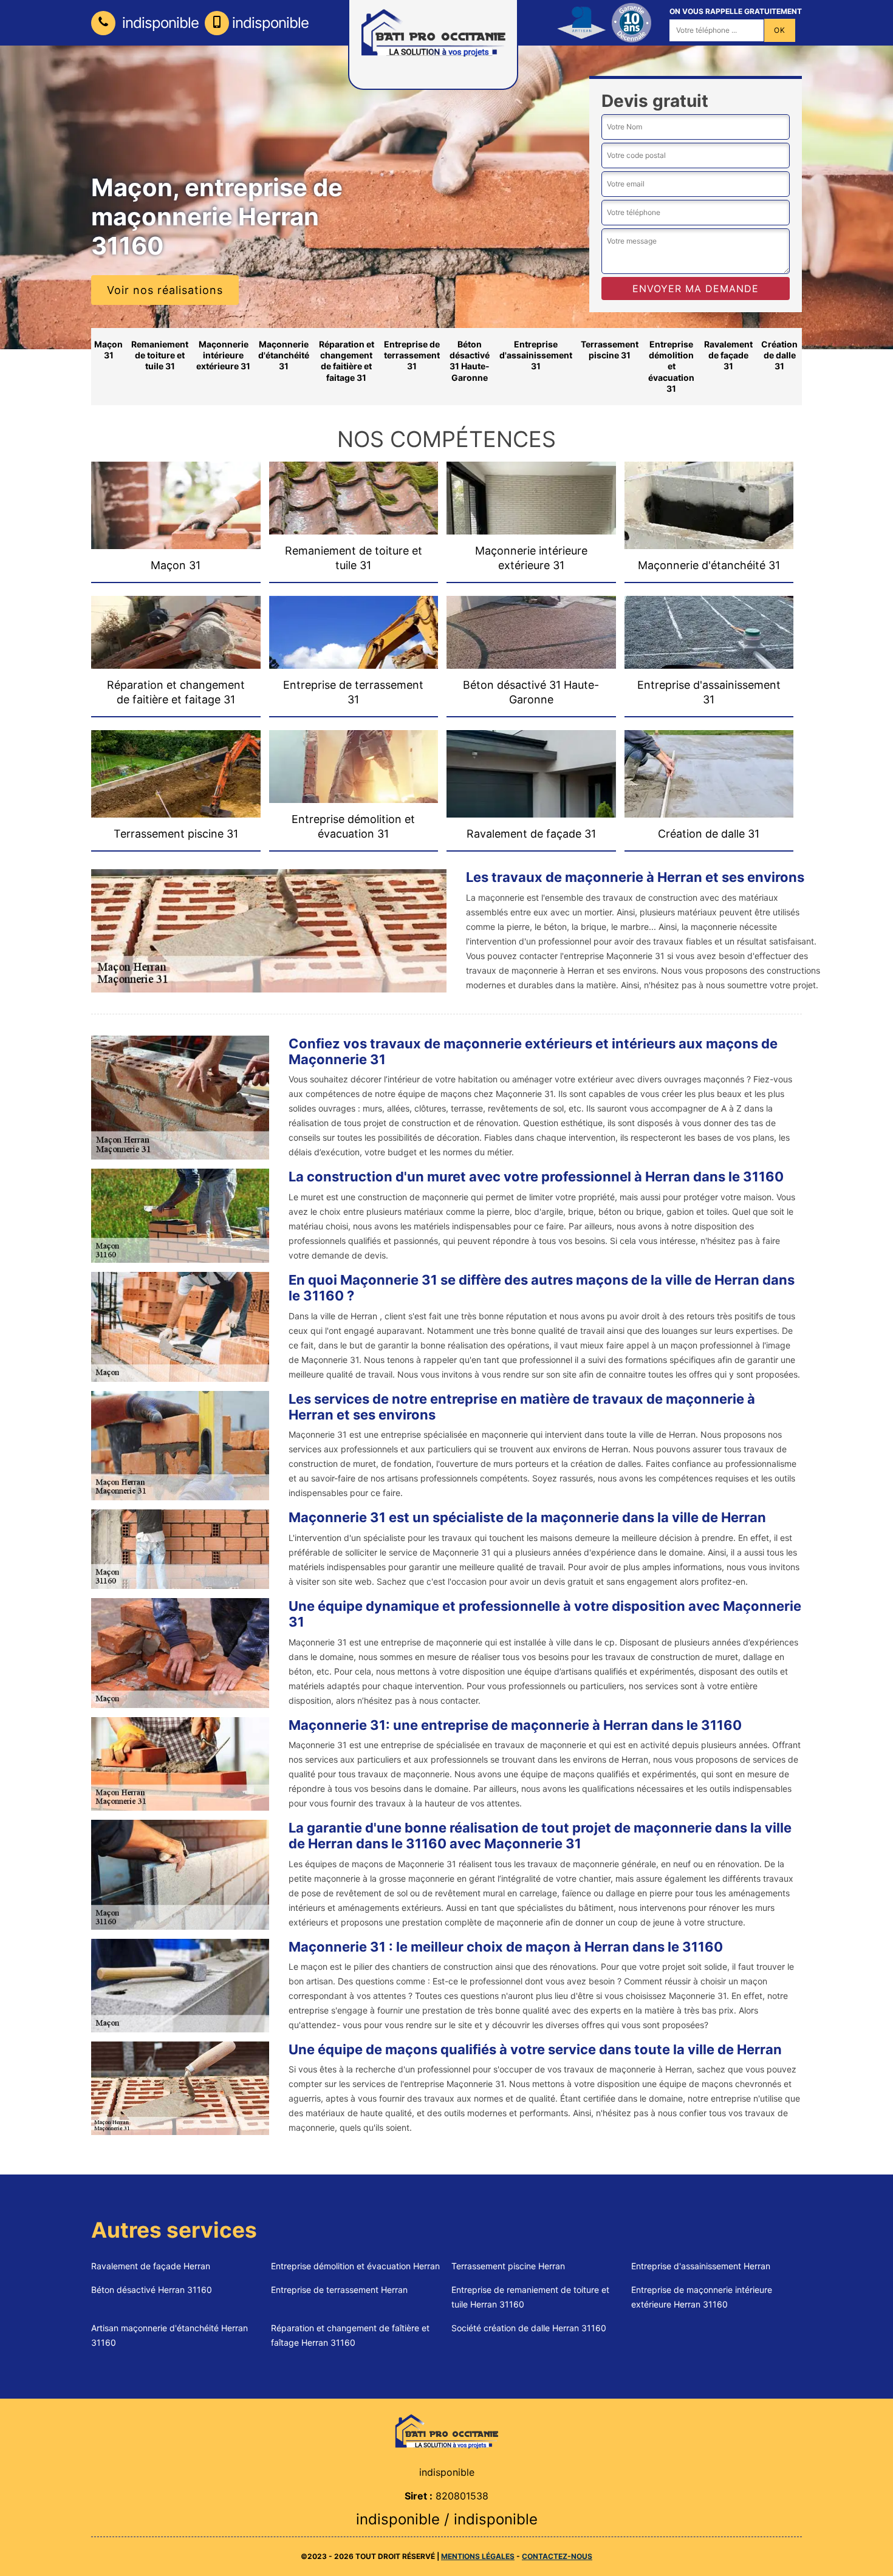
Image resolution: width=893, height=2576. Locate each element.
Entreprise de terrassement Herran (339, 2290)
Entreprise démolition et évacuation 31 (671, 366)
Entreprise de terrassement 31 (412, 355)
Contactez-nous (557, 2556)
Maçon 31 (108, 350)
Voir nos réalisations (165, 290)
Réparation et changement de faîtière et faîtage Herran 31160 (350, 2335)
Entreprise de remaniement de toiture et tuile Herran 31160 (530, 2297)
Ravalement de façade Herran (151, 2266)
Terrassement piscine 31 (610, 350)
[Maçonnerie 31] (446, 2431)
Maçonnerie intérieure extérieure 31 (223, 355)
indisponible (159, 23)
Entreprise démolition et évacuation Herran (355, 2266)
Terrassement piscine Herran (508, 2266)
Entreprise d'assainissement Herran (701, 2266)
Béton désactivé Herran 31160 (152, 2290)
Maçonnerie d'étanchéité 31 (284, 355)
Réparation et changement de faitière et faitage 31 (347, 361)
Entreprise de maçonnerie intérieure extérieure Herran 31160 (702, 2297)
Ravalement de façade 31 (728, 355)
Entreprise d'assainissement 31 (536, 355)
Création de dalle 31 (779, 355)
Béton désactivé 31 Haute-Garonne (470, 361)
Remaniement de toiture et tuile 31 (160, 355)
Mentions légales (478, 2556)
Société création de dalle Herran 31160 (529, 2328)
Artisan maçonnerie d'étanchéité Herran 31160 (169, 2335)
